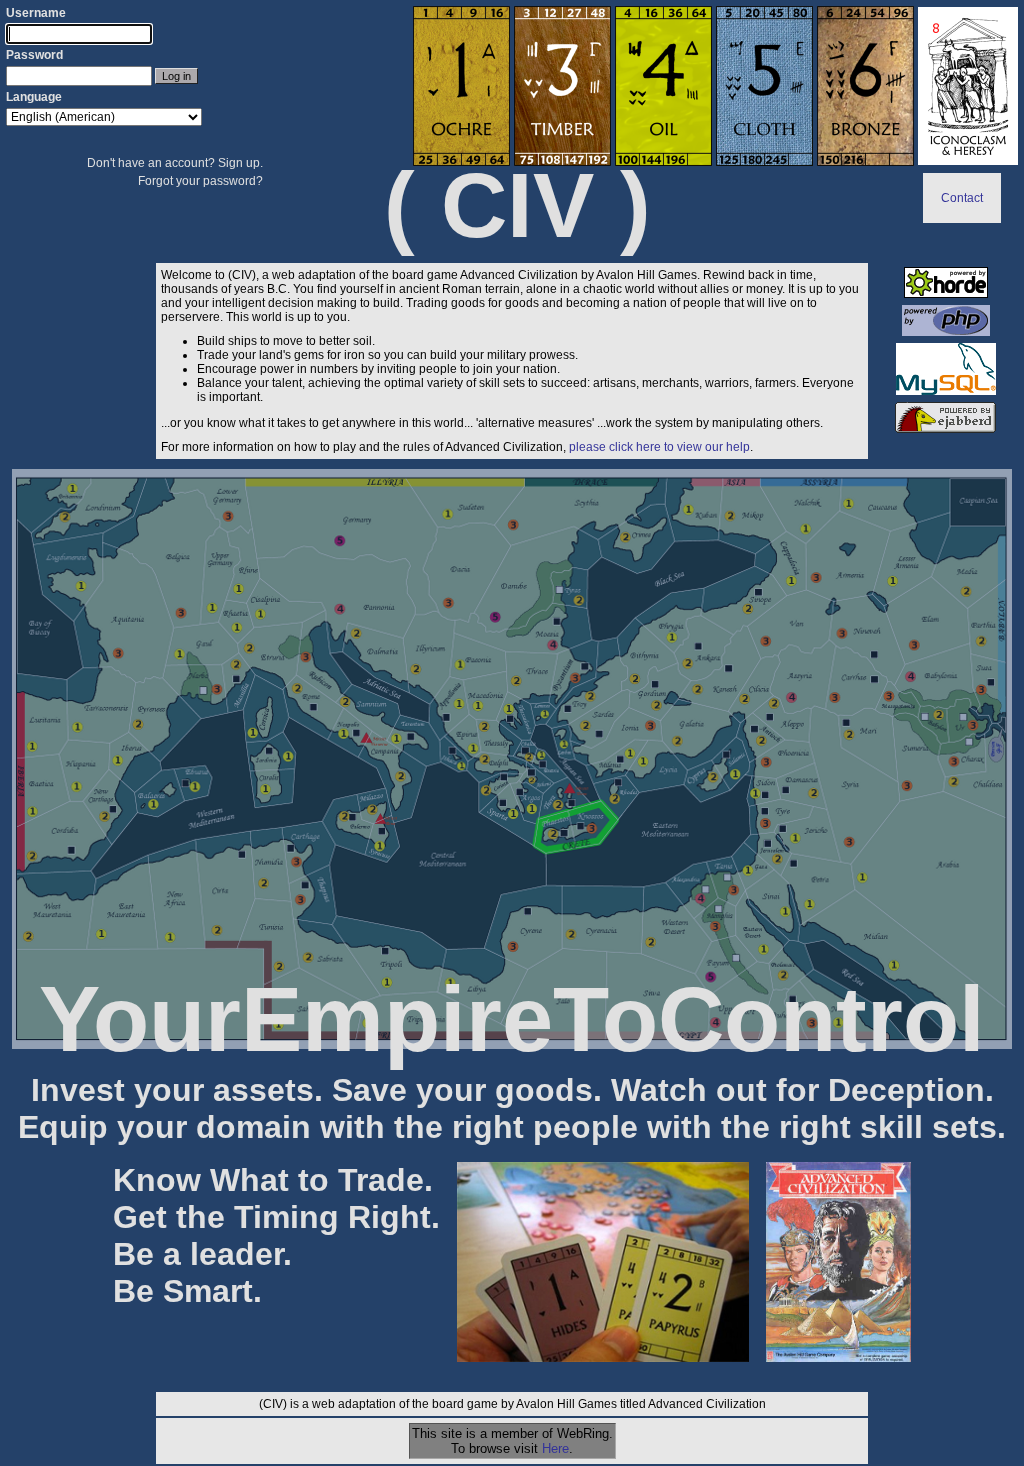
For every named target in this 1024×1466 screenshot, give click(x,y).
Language (34, 97)
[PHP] (946, 332)
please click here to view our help (659, 447)
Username (36, 13)
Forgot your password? (200, 181)
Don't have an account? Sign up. (175, 163)
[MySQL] (946, 391)
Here (555, 1448)
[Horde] (946, 294)
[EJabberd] (945, 429)
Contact (962, 198)
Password (34, 55)
